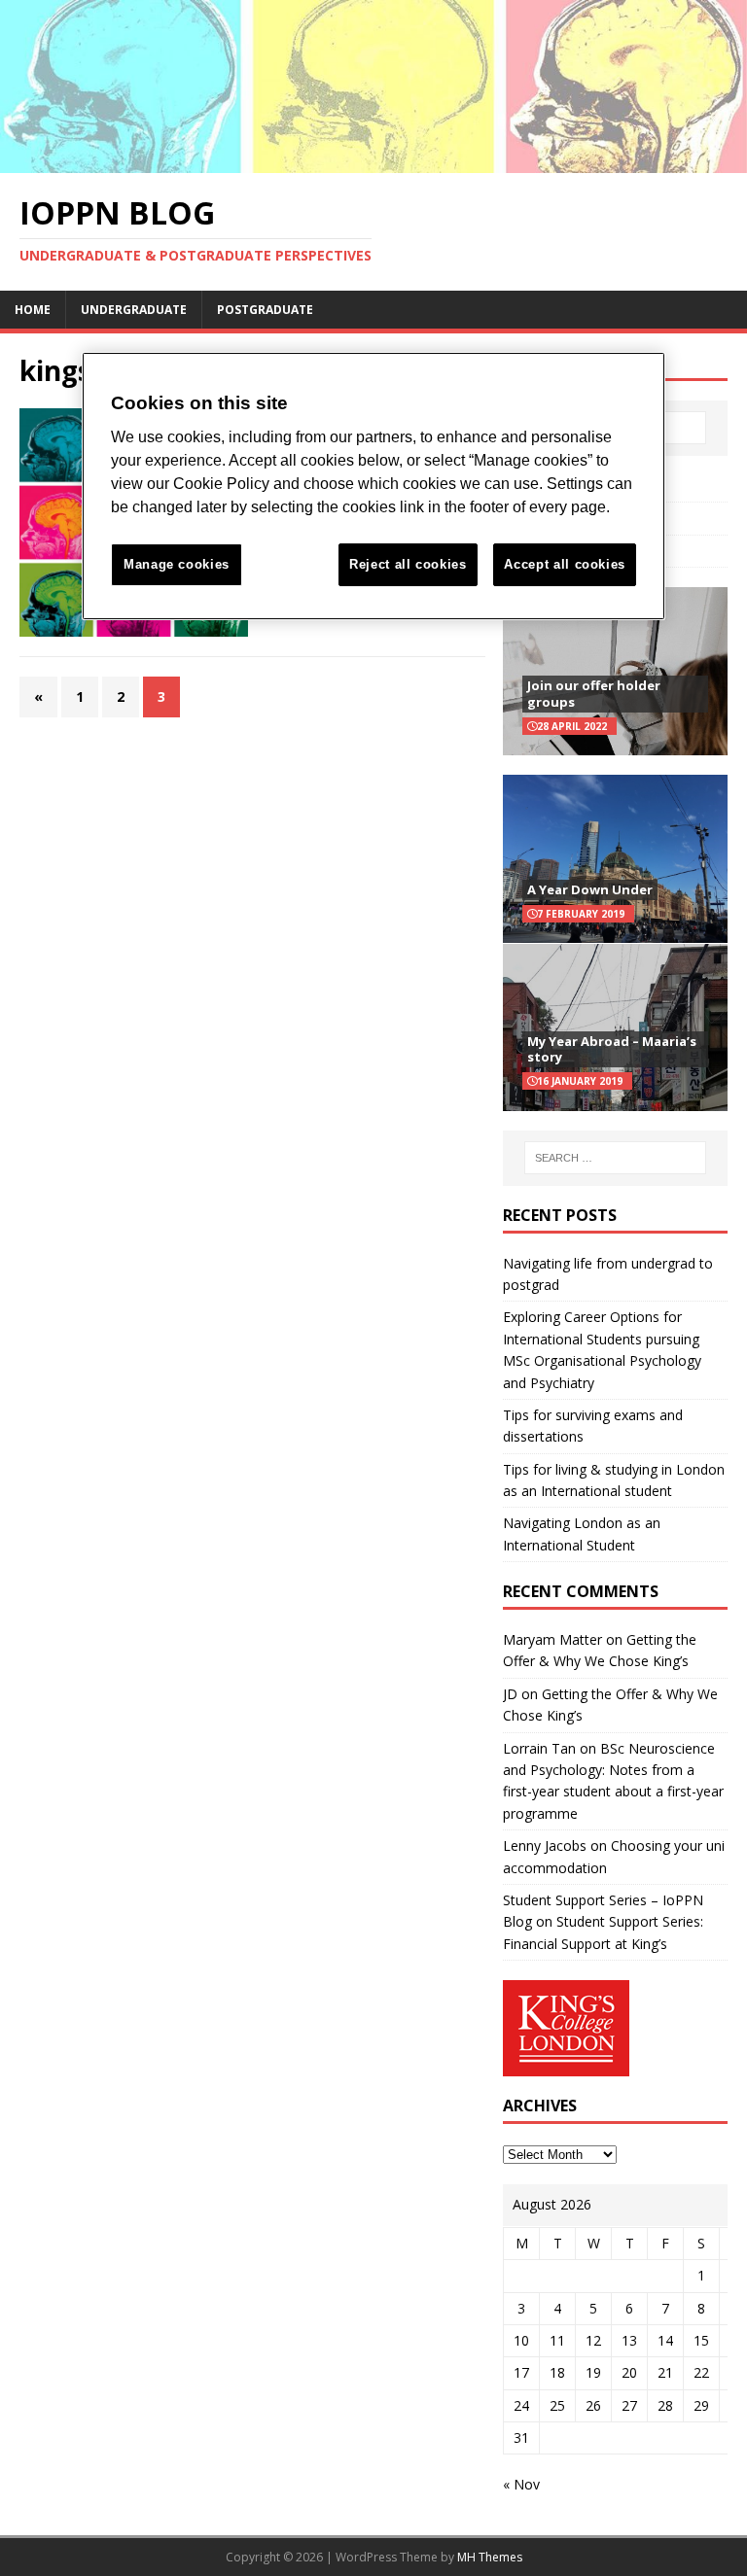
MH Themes (490, 2557)
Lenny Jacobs (545, 1845)
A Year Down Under (590, 889)
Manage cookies (177, 564)
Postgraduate (265, 310)
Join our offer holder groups (594, 694)
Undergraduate (134, 310)
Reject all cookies (408, 564)
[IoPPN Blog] (373, 161)
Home (33, 310)
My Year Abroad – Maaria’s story (612, 1049)
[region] (373, 487)
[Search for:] (615, 1158)
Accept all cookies (565, 564)
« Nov (521, 2484)
